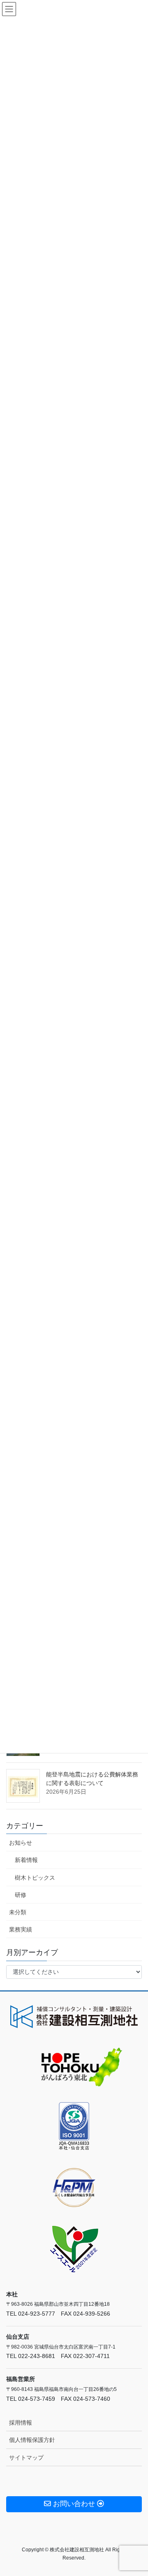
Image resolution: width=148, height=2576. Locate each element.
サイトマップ (26, 2458)
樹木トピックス (35, 1878)
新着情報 (26, 1860)
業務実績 (21, 1929)
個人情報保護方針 (32, 2440)
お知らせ (21, 1843)
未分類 (18, 1912)
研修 (21, 1895)
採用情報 (21, 2423)
